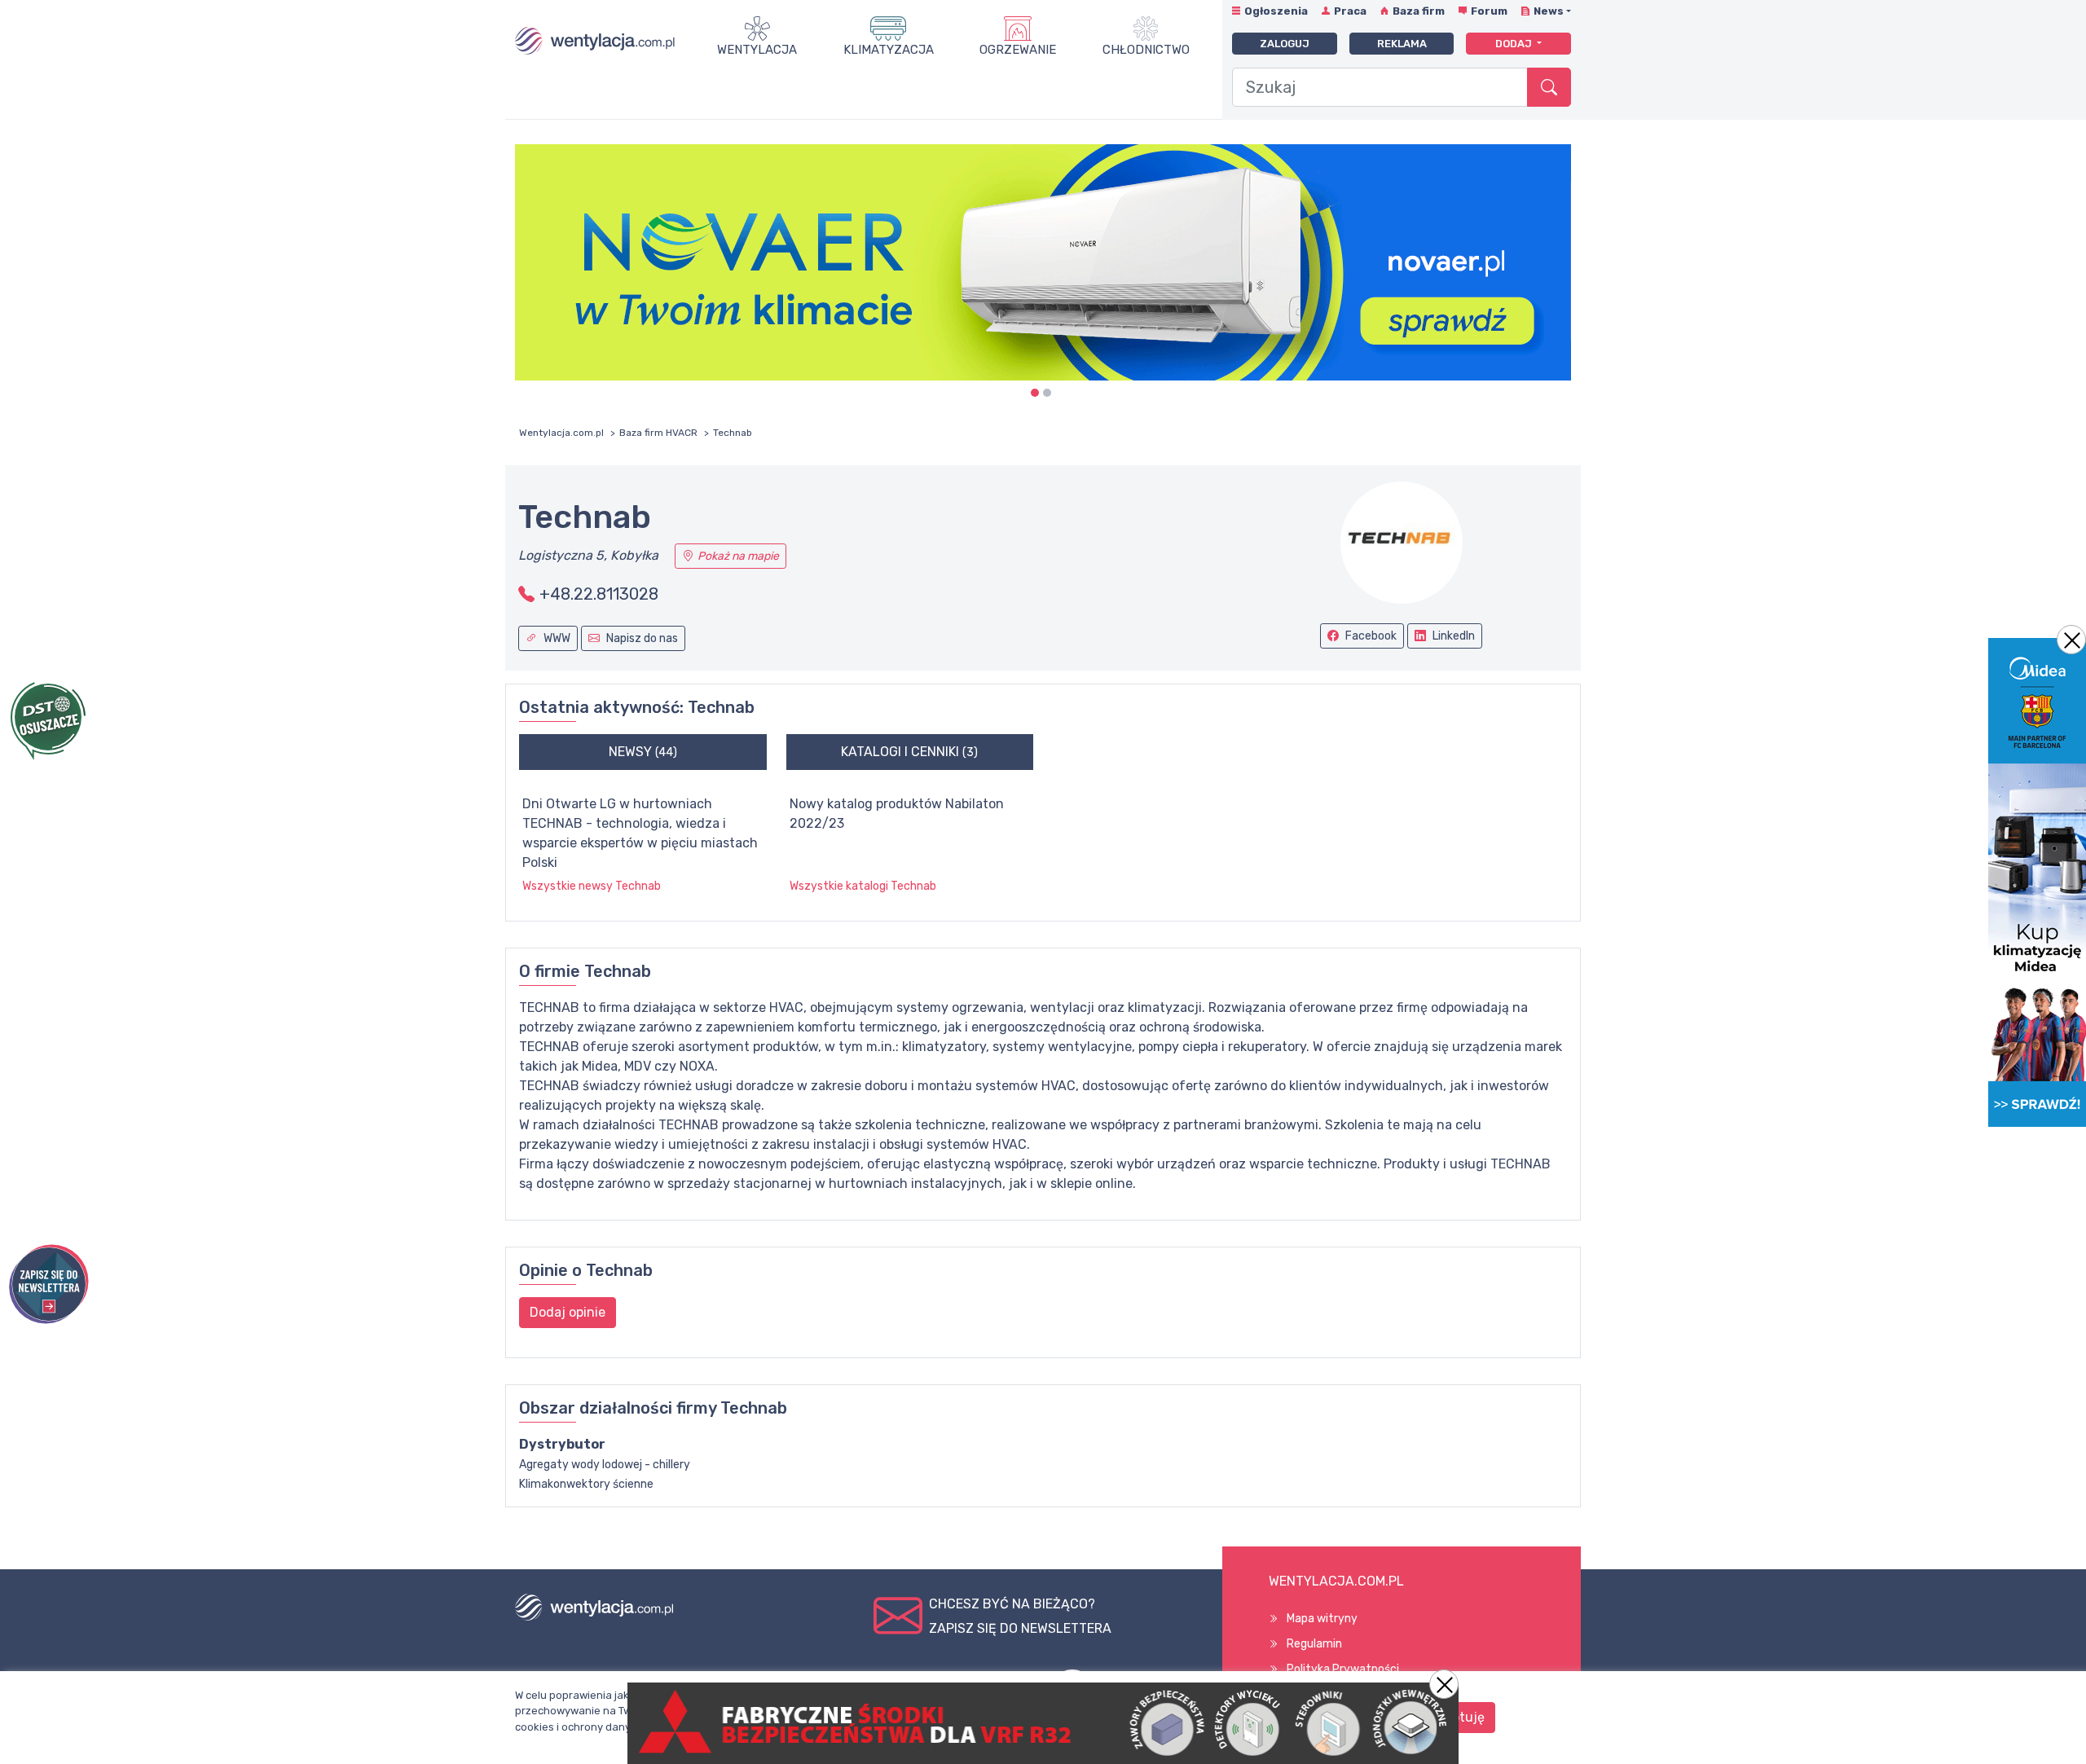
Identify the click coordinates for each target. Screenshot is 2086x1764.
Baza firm (1419, 11)
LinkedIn (1452, 636)
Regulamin (1314, 1644)
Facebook (1370, 636)
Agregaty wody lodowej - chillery (605, 1465)
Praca (1350, 11)
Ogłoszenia (1276, 11)
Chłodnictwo (1146, 50)
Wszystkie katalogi (863, 886)
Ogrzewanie (1018, 50)
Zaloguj (1285, 44)
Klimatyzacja (889, 50)
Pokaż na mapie (738, 556)
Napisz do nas (641, 638)
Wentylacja (757, 50)
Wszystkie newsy (592, 886)
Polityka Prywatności (1343, 1669)
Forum (1489, 11)
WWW (556, 638)
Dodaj (1515, 44)
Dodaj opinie (568, 1312)
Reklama (1402, 44)
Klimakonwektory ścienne (586, 1484)
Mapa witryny (1322, 1619)
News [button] (1549, 11)
